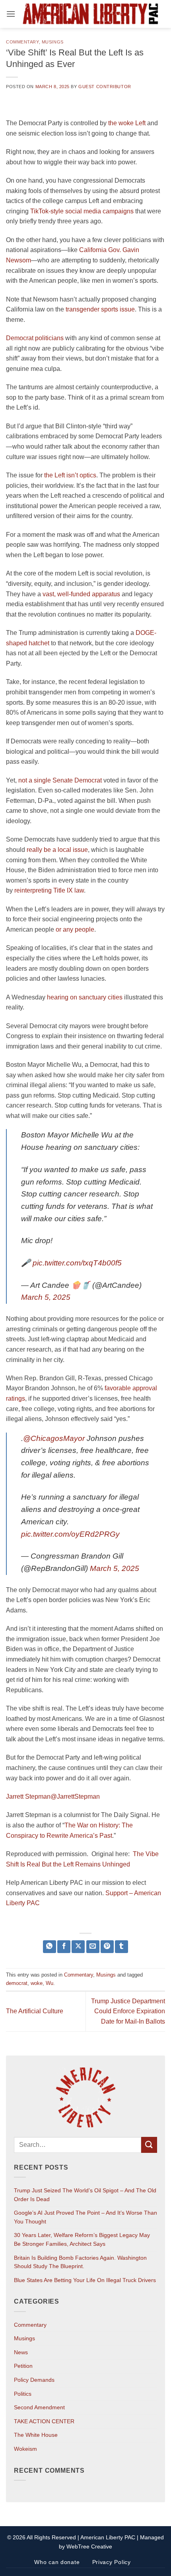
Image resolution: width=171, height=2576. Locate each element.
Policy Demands (34, 2380)
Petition (23, 2366)
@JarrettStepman (75, 1796)
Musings (53, 42)
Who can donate (57, 2562)
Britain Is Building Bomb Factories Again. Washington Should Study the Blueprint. (80, 2262)
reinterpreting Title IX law (49, 890)
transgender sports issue (100, 309)
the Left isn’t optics (70, 475)
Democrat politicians (35, 338)
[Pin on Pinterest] (107, 1947)
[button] (11, 14)
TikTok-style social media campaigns (82, 211)
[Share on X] (78, 1947)
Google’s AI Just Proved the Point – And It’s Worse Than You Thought (85, 2217)
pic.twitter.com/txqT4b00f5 (77, 1263)
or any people (75, 929)
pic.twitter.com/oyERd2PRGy (70, 1534)
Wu (50, 1983)
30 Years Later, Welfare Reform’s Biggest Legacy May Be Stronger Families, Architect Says (82, 2239)
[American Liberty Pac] (90, 14)
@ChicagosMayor (54, 1438)
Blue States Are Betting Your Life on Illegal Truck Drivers (85, 2280)
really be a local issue (57, 850)
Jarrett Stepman (28, 1796)
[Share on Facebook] (64, 1947)
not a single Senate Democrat (60, 780)
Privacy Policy (112, 2562)
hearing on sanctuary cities (85, 997)
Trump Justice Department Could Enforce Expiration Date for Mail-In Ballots (128, 2011)
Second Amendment (39, 2407)
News (21, 2352)
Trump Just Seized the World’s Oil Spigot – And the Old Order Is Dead (85, 2195)
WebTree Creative (89, 2546)
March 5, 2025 (46, 1297)
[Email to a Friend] (93, 1947)
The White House (36, 2435)
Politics (23, 2394)
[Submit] (149, 2145)
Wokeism (25, 2449)
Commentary (22, 42)
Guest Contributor (105, 87)
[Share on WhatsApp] (50, 1947)
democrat (17, 1983)
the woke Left (127, 123)
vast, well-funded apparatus (81, 594)
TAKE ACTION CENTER (44, 2421)
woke (37, 1983)
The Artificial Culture (35, 2011)
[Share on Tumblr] (121, 1947)
